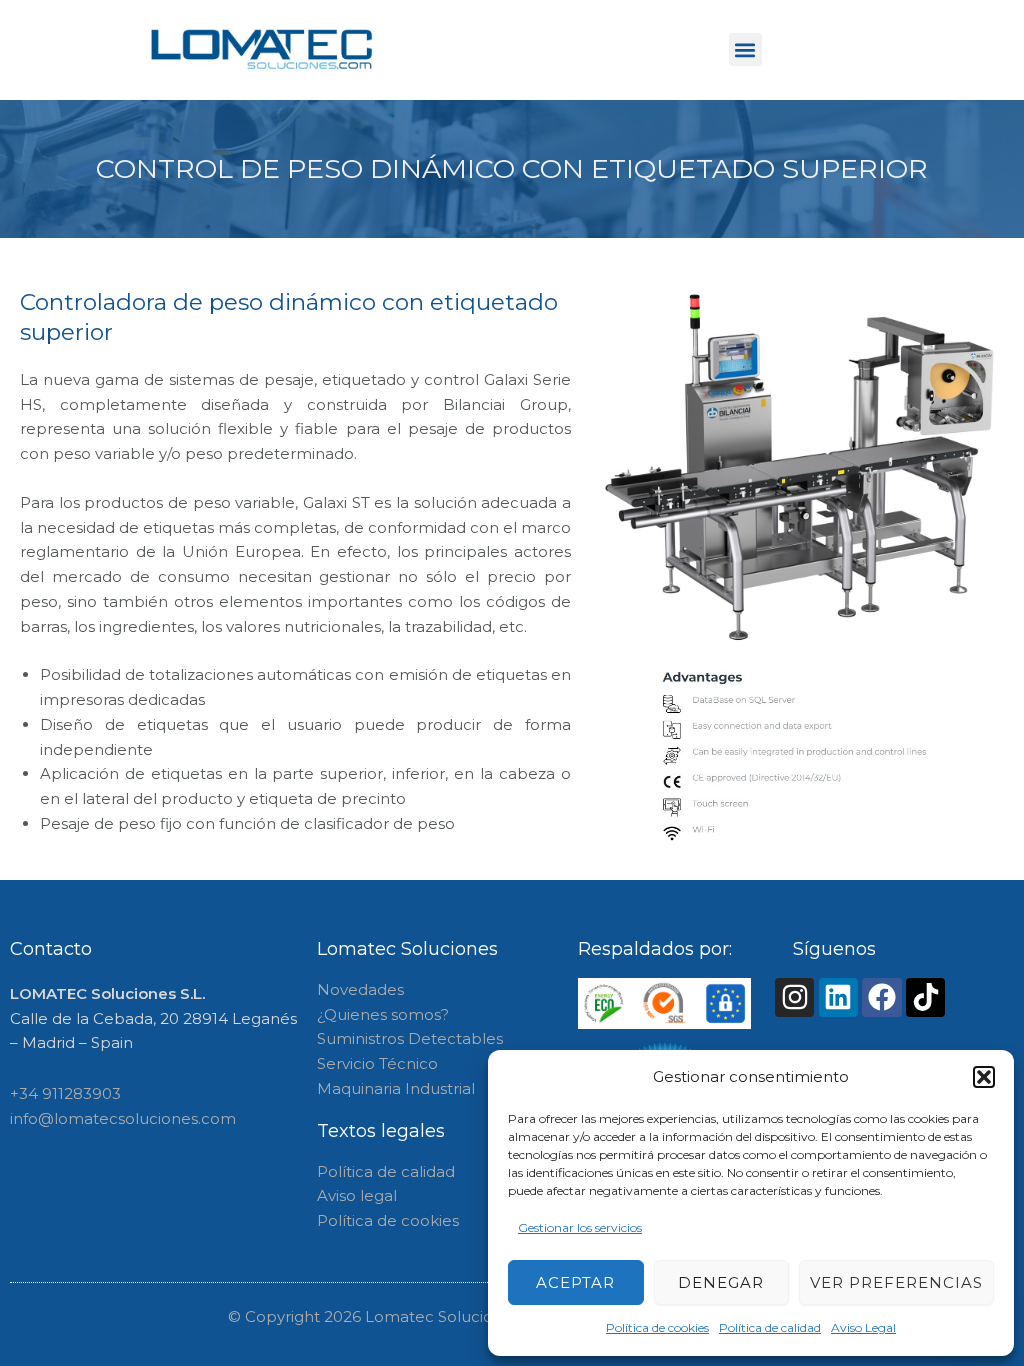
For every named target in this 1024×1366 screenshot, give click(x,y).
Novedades (360, 989)
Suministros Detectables (410, 1038)
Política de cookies (657, 1327)
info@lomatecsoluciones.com (123, 1118)
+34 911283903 (65, 1093)
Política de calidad (770, 1327)
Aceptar (575, 1282)
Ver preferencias (896, 1282)
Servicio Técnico (377, 1063)
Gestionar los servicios (580, 1227)
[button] (984, 1077)
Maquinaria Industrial (396, 1088)
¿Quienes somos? (383, 1014)
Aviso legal (357, 1195)
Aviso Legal (863, 1327)
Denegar (721, 1282)
